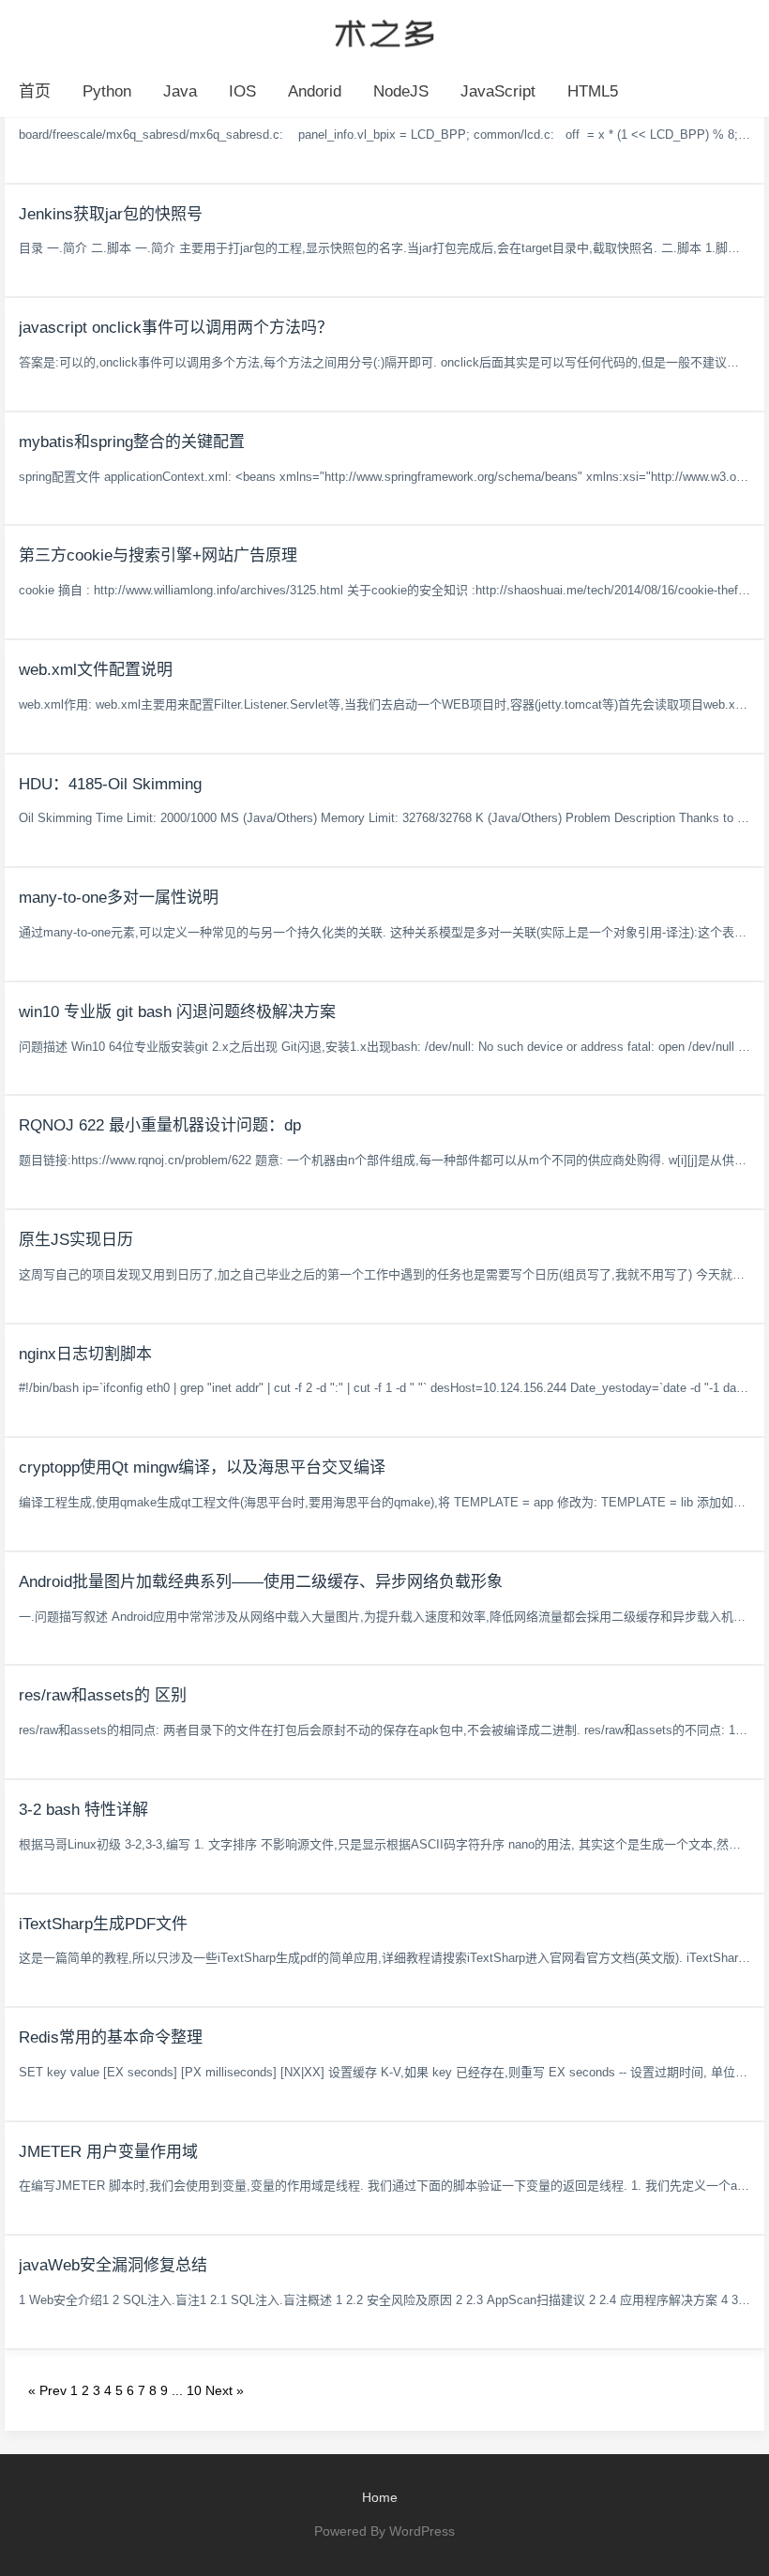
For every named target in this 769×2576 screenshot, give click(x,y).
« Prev (47, 2390)
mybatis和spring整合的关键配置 (132, 442)
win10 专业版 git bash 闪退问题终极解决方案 (177, 1012)
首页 (35, 91)
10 (194, 2390)
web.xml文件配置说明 (96, 670)
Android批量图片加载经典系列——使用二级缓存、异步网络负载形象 (261, 1582)
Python (107, 91)
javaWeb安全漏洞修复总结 (113, 2265)
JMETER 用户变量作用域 (108, 2152)
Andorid (315, 91)
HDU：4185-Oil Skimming (110, 784)
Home (380, 2497)
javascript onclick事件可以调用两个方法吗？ (176, 328)
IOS (242, 91)
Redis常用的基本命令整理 (111, 2037)
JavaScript (498, 91)
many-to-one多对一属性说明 (119, 898)
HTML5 (593, 91)
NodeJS (401, 91)
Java (180, 91)
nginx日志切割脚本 (85, 1354)
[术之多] (384, 31)
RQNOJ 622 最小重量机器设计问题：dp (160, 1125)
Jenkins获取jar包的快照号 (111, 214)
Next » (225, 2390)
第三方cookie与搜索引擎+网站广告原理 (158, 555)
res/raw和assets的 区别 (103, 1695)
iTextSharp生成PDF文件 (103, 1924)
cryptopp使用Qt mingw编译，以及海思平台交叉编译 (202, 1468)
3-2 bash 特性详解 (83, 1810)
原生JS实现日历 (76, 1240)
